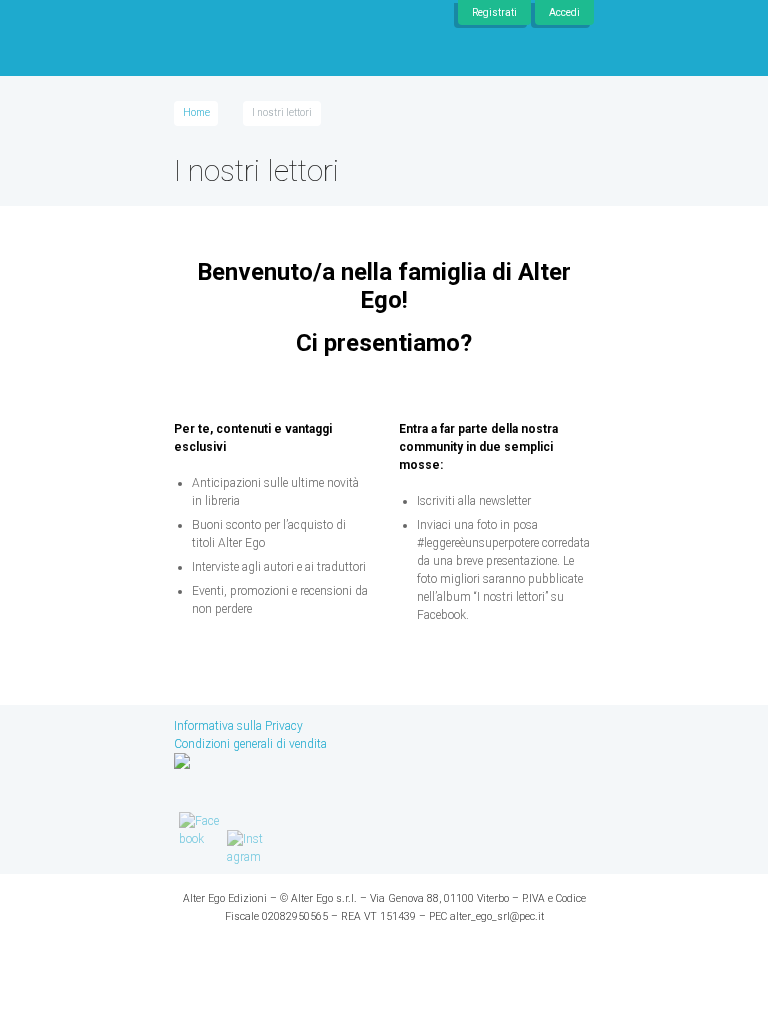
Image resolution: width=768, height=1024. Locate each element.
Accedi (564, 12)
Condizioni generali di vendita (250, 744)
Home (196, 112)
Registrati (494, 12)
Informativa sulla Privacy (238, 726)
